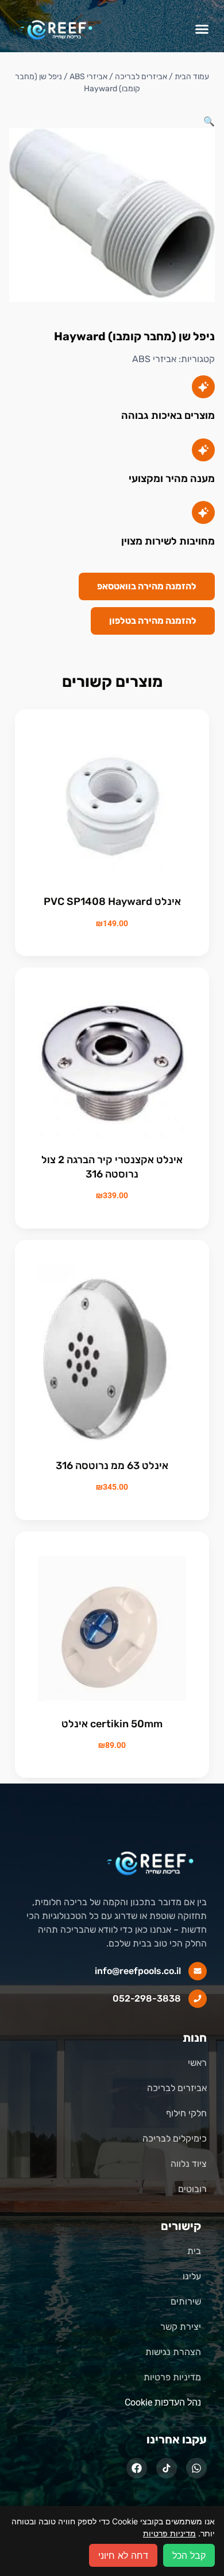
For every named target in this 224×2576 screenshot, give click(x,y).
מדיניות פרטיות (169, 2533)
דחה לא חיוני (123, 2555)
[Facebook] (137, 2468)
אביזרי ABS (154, 359)
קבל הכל (189, 2555)
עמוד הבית (192, 77)
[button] (202, 29)
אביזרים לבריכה (141, 77)
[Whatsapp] (196, 2468)
